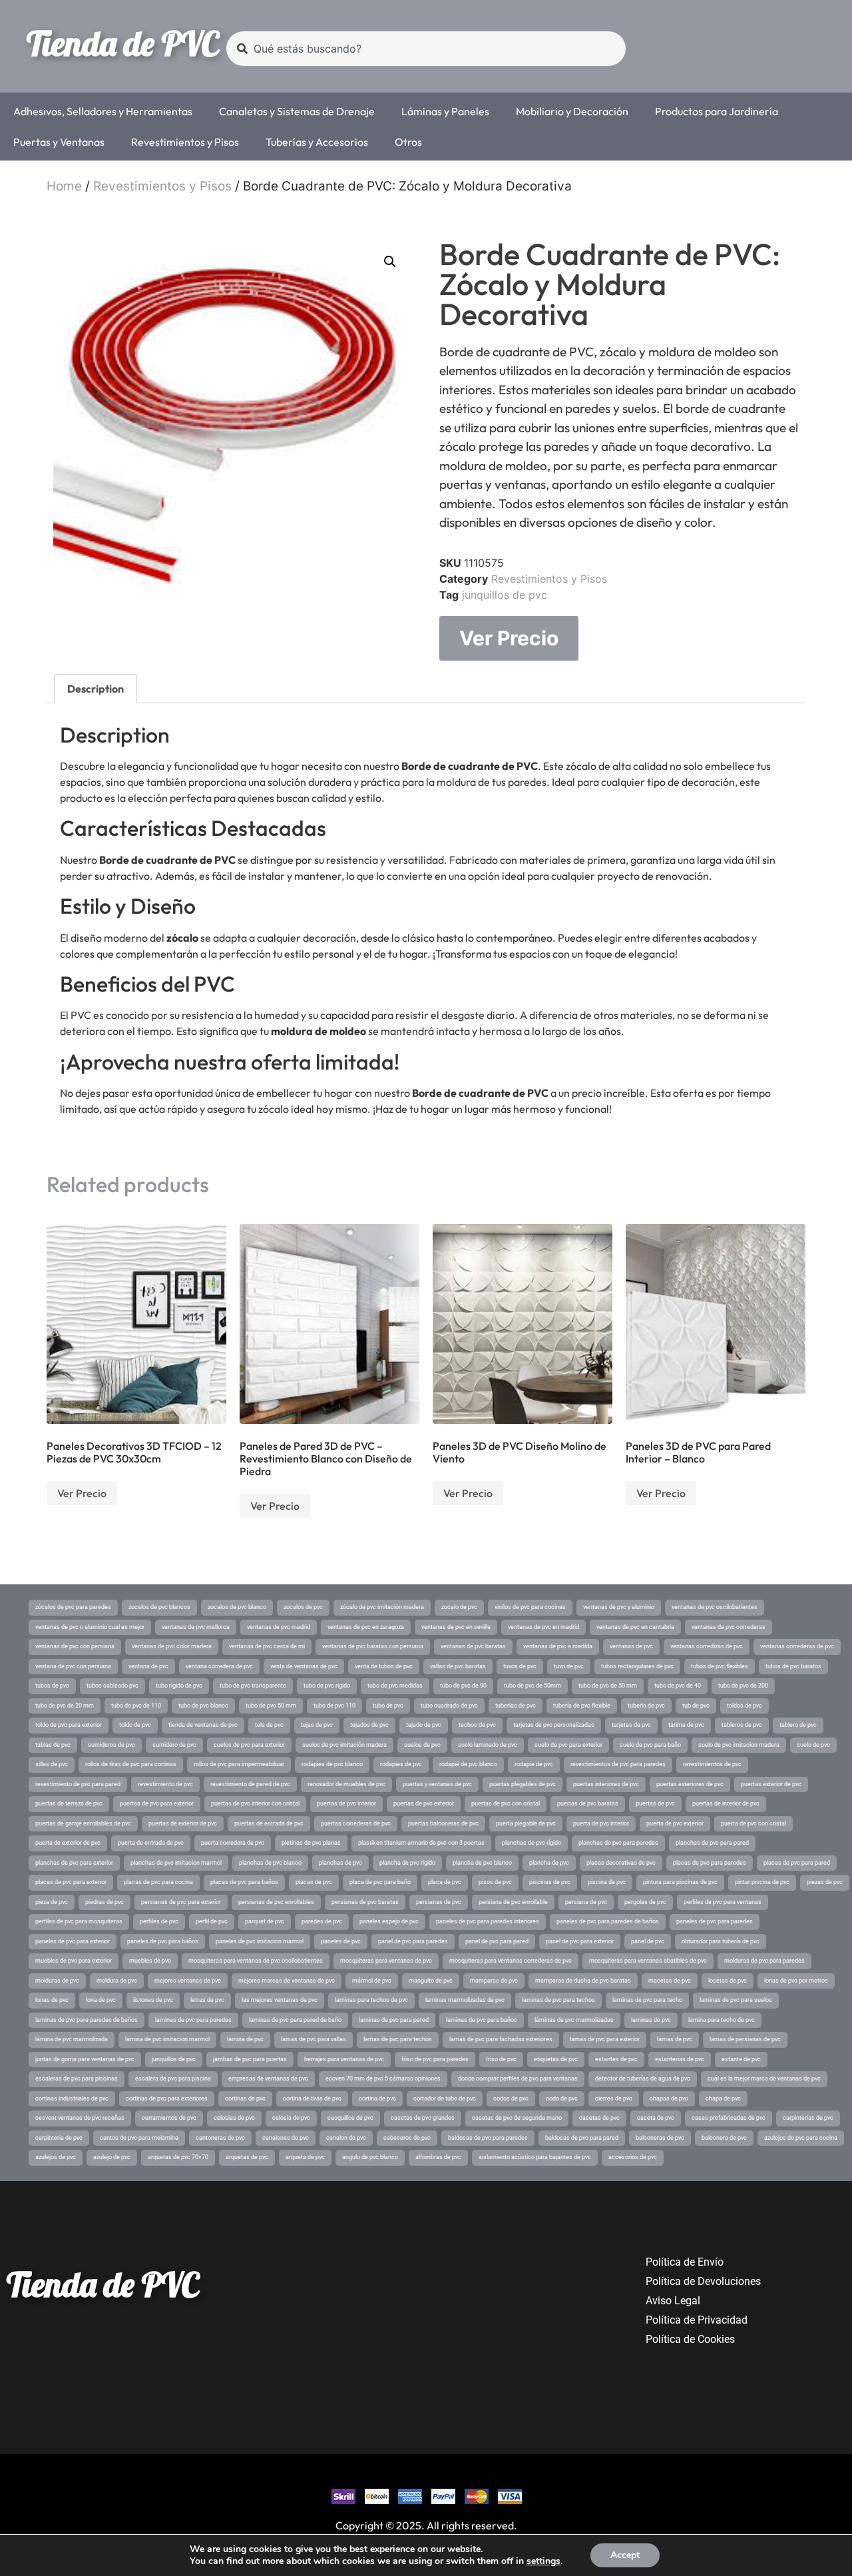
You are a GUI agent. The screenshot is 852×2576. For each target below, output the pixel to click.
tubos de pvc (52, 1686)
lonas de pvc (52, 2000)
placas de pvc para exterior (71, 1882)
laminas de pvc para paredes (193, 2020)
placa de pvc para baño (380, 1882)
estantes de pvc (616, 2059)
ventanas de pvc (631, 1646)
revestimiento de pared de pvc (250, 1784)
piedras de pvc (105, 1902)
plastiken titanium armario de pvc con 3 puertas (421, 1843)
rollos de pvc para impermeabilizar (239, 1764)
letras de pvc (207, 2000)
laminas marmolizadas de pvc (465, 2000)
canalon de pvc (346, 2138)
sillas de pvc (52, 1764)
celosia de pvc (291, 2118)
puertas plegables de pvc (523, 1784)
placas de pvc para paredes (710, 1863)
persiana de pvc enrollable (513, 1902)
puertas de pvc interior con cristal (255, 1803)
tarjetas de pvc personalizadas (554, 1725)
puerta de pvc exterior (675, 1823)
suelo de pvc (813, 1745)
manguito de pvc (431, 1981)
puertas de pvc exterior (424, 1803)
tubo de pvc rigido (327, 1686)
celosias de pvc (234, 2118)
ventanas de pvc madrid (279, 1627)
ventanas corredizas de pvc (707, 1646)
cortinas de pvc (245, 2098)
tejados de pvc (369, 1725)
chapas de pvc (669, 2098)
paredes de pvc (322, 1921)
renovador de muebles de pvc (346, 1784)
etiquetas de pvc (556, 2059)
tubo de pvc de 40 (678, 1686)
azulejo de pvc (112, 2157)
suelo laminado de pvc (488, 1745)
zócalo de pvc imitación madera (382, 1607)
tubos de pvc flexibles (720, 1666)
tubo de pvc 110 (334, 1706)
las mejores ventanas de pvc (280, 2000)
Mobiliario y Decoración (572, 111)
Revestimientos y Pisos (185, 142)
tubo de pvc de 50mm (532, 1686)
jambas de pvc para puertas (250, 2059)
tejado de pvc (424, 1725)
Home (64, 186)
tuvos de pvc (520, 1666)
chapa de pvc (723, 2098)
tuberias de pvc (516, 1706)
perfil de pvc (212, 1921)
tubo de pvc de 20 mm (65, 1706)
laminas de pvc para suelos (736, 2000)
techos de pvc (477, 1725)
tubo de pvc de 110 (136, 1706)
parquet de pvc (265, 1921)
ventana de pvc (148, 1666)
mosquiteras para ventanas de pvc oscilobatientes (256, 1961)
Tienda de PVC (122, 43)
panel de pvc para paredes (413, 1941)
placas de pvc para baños (244, 1882)
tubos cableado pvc (112, 1686)
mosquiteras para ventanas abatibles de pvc (648, 1961)
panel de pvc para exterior (580, 1941)
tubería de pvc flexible (582, 1706)
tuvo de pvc (569, 1666)
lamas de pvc (675, 2039)
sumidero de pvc (174, 1745)
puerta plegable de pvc (526, 1823)
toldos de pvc (745, 1706)
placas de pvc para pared (797, 1863)
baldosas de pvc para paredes (488, 2138)
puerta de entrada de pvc (151, 1843)
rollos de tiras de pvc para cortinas (131, 1764)
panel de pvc (648, 1941)
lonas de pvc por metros (796, 1981)
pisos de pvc (495, 1882)
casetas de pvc (599, 2118)
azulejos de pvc (56, 2157)
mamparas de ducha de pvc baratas (583, 1981)
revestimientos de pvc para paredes (618, 1764)
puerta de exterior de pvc (68, 1843)
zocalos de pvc (303, 1607)
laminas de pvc (651, 2020)
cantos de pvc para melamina (139, 2138)
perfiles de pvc (159, 1921)
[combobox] (426, 49)
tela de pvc (269, 1725)
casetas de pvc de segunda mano (517, 2118)
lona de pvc (101, 2000)
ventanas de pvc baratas (473, 1646)
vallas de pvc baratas (458, 1666)
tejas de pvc (317, 1725)
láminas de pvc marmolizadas (574, 2020)
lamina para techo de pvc (722, 2020)
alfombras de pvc (438, 2157)
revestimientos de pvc (712, 1764)
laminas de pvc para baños (482, 2020)
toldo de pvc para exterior (69, 1725)
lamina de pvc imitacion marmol (167, 2039)
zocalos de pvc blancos (159, 1607)
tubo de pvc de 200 (743, 1686)
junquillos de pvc (505, 595)
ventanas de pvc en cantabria (635, 1627)
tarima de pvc (686, 1725)
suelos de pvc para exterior (249, 1745)
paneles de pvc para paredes (715, 1921)
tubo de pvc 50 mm (271, 1706)
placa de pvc (445, 1882)
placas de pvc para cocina (158, 1882)
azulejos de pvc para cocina (801, 2138)
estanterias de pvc (680, 2059)
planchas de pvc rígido (532, 1843)
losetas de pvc (728, 1981)
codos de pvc (511, 2098)
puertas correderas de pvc (356, 1823)
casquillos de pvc (350, 2118)
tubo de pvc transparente (253, 1686)
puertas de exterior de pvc (183, 1823)
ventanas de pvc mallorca (196, 1627)
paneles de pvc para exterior (73, 1941)
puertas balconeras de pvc (443, 1823)
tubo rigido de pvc (179, 1686)
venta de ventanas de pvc (304, 1666)
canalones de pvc (286, 2138)
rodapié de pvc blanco (468, 1764)
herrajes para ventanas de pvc (344, 2059)
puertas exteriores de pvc (690, 1784)
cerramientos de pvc (169, 2118)
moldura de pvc (117, 1981)
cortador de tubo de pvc (445, 2098)
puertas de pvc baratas (588, 1803)
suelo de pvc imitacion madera (739, 1745)
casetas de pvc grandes (423, 2118)
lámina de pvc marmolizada (72, 2039)
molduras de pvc (57, 1981)
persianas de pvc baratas (365, 1902)
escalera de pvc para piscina (173, 2079)
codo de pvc (562, 2098)
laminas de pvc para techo (647, 2000)
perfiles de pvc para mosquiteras (79, 1921)
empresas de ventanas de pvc (268, 2079)
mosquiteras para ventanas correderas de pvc (511, 1961)
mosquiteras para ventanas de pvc (386, 1961)
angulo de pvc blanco (370, 2157)
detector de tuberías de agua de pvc (643, 2079)
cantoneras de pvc (220, 2138)
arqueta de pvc (305, 2157)
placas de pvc (314, 1882)
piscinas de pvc (550, 1882)
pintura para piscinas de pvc (680, 1882)
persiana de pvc (586, 1902)
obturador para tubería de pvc (721, 1941)
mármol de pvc (372, 1981)
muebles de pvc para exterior (74, 1961)
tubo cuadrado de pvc (449, 1706)
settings (543, 2561)
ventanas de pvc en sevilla (456, 1627)
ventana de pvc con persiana (73, 1666)
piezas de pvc (825, 1882)
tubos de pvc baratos (793, 1666)
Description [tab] (96, 689)
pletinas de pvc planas (311, 1843)
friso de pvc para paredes (435, 2059)
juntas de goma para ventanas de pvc (85, 2059)
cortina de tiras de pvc (312, 2098)
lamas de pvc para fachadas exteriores (501, 2039)
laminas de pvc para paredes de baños (87, 2020)
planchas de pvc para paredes (618, 1843)
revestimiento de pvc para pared (78, 1784)
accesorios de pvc (633, 2157)
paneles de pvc (341, 1941)
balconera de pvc (724, 2138)
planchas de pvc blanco (270, 1863)
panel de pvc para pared (497, 1941)
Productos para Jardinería (717, 111)
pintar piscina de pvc (762, 1882)
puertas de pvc (655, 1803)
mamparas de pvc (494, 1981)
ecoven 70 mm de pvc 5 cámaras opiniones (383, 2079)
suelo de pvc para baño (650, 1745)
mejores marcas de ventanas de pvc (287, 1981)
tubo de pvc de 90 (463, 1686)
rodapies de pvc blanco (332, 1764)
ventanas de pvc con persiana (75, 1646)
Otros (408, 142)
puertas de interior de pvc (726, 1803)
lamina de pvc (245, 2039)
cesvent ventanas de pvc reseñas (80, 2118)
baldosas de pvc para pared (582, 2138)
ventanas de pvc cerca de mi (267, 1646)
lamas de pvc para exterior (605, 2039)
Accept (625, 2555)
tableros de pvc (742, 1725)
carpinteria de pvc (59, 2138)
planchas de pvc (340, 1863)
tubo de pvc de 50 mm (608, 1686)
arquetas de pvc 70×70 (178, 2157)
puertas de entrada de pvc (269, 1823)
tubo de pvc (388, 1706)
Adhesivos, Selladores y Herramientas (103, 111)
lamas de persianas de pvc (745, 2039)
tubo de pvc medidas (395, 1686)
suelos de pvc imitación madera (344, 1745)
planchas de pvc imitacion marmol (176, 1863)
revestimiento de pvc (165, 1784)
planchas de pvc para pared (712, 1843)
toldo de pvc (135, 1725)
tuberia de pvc (646, 1706)
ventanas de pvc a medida (558, 1646)
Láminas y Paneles (445, 111)
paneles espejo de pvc (389, 1921)
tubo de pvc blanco (203, 1706)
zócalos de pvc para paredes (73, 1607)
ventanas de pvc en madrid (543, 1627)
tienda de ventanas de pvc (203, 1725)
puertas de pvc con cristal (506, 1803)
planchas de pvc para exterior (74, 1863)
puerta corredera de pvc (233, 1843)
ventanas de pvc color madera (172, 1646)
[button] (390, 262)
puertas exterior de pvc (771, 1784)
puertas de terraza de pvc (69, 1803)
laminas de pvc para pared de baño (295, 2020)
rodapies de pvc (401, 1764)
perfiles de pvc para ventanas (723, 1902)
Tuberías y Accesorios (317, 142)
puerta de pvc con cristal (753, 1823)
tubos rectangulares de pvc (637, 1666)
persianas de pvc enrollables (276, 1902)
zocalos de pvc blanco (237, 1607)
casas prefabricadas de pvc (729, 2118)
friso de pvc (501, 2059)
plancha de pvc (549, 1863)
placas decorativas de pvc (621, 1863)
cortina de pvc (377, 2098)
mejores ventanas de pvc (188, 1981)
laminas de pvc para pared (394, 2020)
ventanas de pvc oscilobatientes (715, 1607)
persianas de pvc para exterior (181, 1902)
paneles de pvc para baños (163, 1941)
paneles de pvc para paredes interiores (488, 1921)
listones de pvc (153, 2000)
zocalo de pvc (459, 1607)
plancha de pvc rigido (407, 1863)
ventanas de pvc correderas (729, 1627)
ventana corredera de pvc (219, 1666)
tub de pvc (696, 1706)
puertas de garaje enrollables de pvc (83, 1823)
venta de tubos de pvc (384, 1666)
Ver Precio (509, 638)
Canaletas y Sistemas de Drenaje (297, 111)
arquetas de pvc (247, 2157)
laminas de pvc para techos (558, 2000)
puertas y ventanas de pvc (437, 1784)
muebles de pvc (150, 1961)
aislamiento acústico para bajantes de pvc (535, 2157)
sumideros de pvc (111, 1745)
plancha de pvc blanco (482, 1863)
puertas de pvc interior (346, 1803)
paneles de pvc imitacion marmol (260, 1941)
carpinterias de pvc (808, 2118)
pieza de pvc (52, 1902)
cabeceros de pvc (407, 2138)
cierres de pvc (614, 2098)
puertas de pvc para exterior (157, 1803)
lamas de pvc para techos (398, 2039)
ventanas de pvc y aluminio (619, 1607)
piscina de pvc (607, 1882)
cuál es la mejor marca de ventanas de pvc (764, 2079)
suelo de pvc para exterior (568, 1745)
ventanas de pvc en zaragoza (366, 1627)
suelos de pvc (422, 1745)
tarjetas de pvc (631, 1725)
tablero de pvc (798, 1725)
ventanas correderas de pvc (797, 1646)
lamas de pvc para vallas (314, 2039)
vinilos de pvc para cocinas (530, 1607)
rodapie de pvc (534, 1764)
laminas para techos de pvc (371, 2000)
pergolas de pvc (645, 1902)
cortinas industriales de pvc (72, 2098)
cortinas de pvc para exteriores (167, 2098)
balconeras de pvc (660, 2138)
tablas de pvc (53, 1745)
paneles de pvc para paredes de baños (608, 1921)
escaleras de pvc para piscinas (77, 2079)
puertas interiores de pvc (606, 1784)
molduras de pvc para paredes (764, 1961)
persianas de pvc (439, 1902)
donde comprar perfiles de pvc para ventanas (518, 2079)
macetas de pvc (670, 1981)
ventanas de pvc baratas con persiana (373, 1646)
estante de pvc (741, 2059)
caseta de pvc (656, 2118)
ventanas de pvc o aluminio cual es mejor (90, 1627)
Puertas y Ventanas (59, 142)
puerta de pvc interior (601, 1823)
